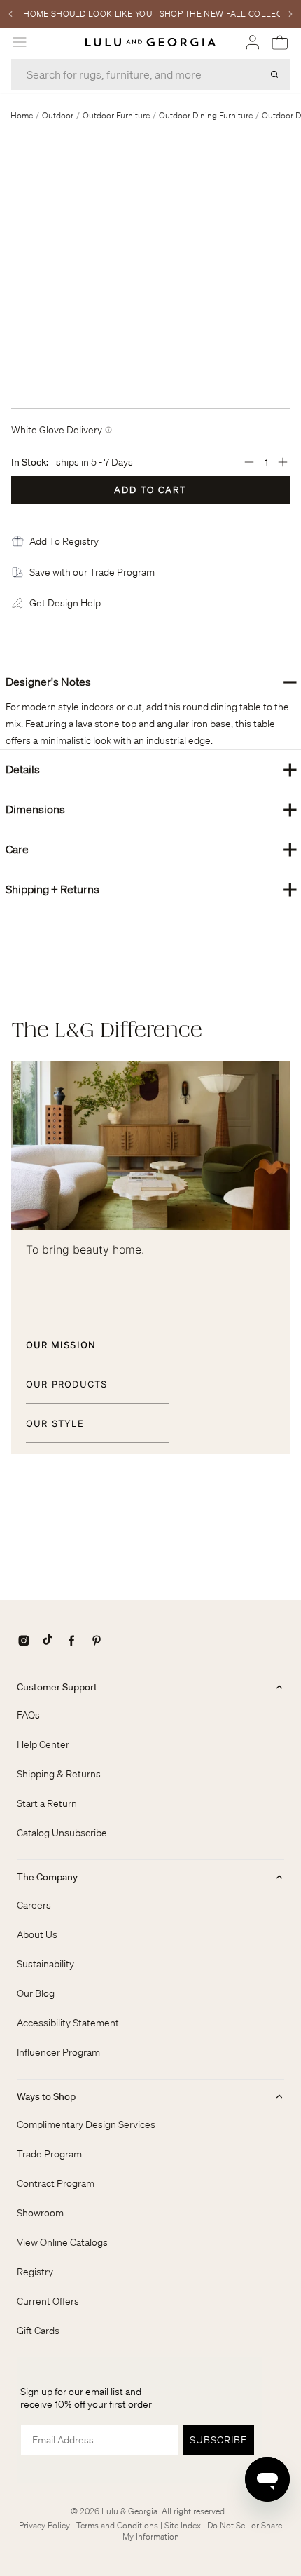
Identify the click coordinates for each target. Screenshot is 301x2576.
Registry (35, 2272)
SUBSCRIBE (218, 2440)
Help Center (43, 1744)
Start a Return (47, 1803)
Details (152, 769)
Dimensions (152, 809)
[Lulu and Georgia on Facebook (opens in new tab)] (71, 1641)
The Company (47, 1877)
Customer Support (57, 1687)
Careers (34, 1905)
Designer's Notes (152, 681)
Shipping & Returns (59, 1774)
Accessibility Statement (68, 2023)
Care (152, 849)
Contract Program (56, 2183)
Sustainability (45, 1964)
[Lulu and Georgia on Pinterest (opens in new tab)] (97, 1641)
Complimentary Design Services (86, 2124)
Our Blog (36, 1993)
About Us (37, 1934)
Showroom (40, 2213)
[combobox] (150, 74)
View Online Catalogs (62, 2242)
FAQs (28, 1715)
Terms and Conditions (117, 2525)
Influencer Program (58, 2052)
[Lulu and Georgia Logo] (150, 42)
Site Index (183, 2525)
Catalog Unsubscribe (62, 1833)
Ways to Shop (46, 2096)
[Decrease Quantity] (249, 462)
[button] (64, 541)
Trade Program (49, 2154)
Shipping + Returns (152, 889)
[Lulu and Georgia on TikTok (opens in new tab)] (48, 1641)
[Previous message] (10, 14)
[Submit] (274, 74)
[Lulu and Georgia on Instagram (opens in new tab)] (24, 1641)
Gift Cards (38, 2331)
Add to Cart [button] (150, 490)
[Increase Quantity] (283, 462)
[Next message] (290, 14)
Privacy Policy (44, 2525)
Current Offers (48, 2301)
